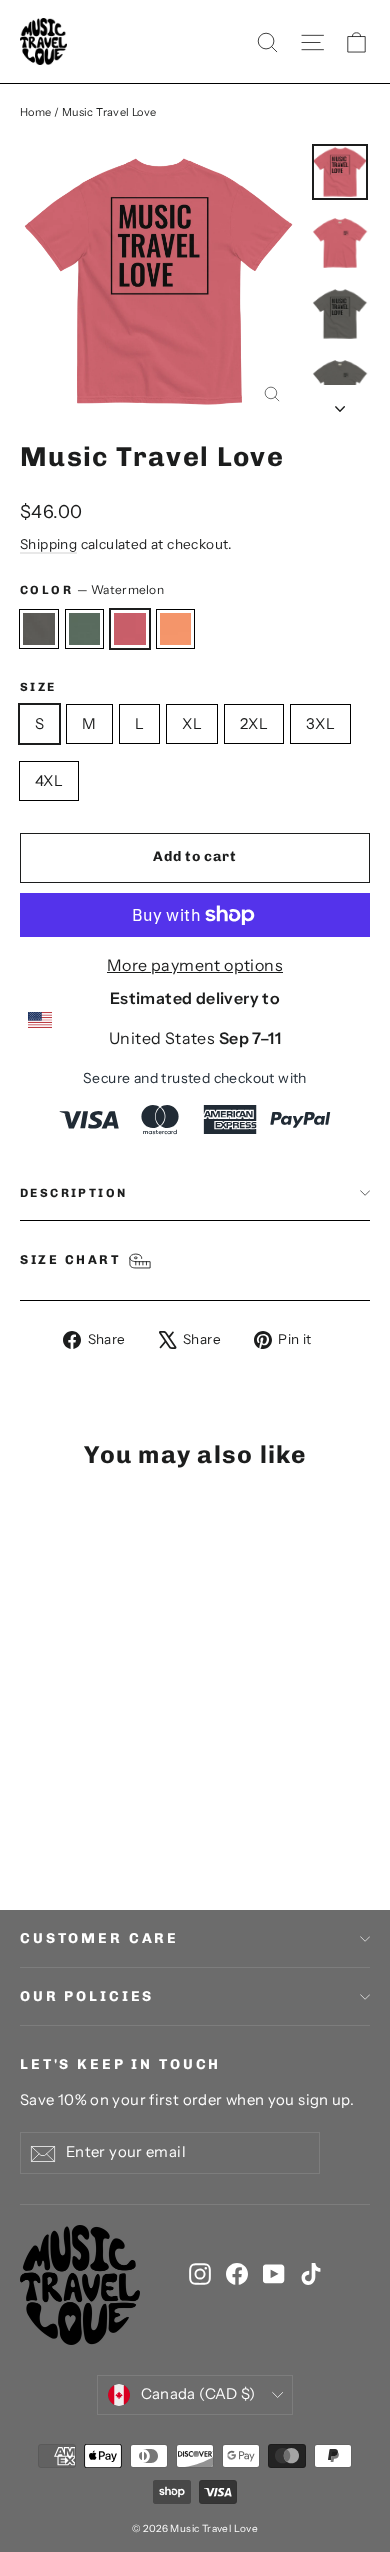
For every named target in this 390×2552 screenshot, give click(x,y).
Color (92, 589)
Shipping (48, 544)
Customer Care (99, 1938)
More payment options (195, 965)
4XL (49, 780)
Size (38, 687)
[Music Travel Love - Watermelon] (75, 1813)
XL (192, 723)
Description (73, 1193)
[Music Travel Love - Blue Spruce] (53, 1813)
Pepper (39, 629)
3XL (320, 723)
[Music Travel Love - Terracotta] (97, 1813)
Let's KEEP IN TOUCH (120, 2064)
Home (36, 112)
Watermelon (130, 629)
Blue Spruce (85, 629)
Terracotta (176, 629)
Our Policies (87, 1996)
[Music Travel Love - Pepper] (31, 1813)
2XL (254, 723)
